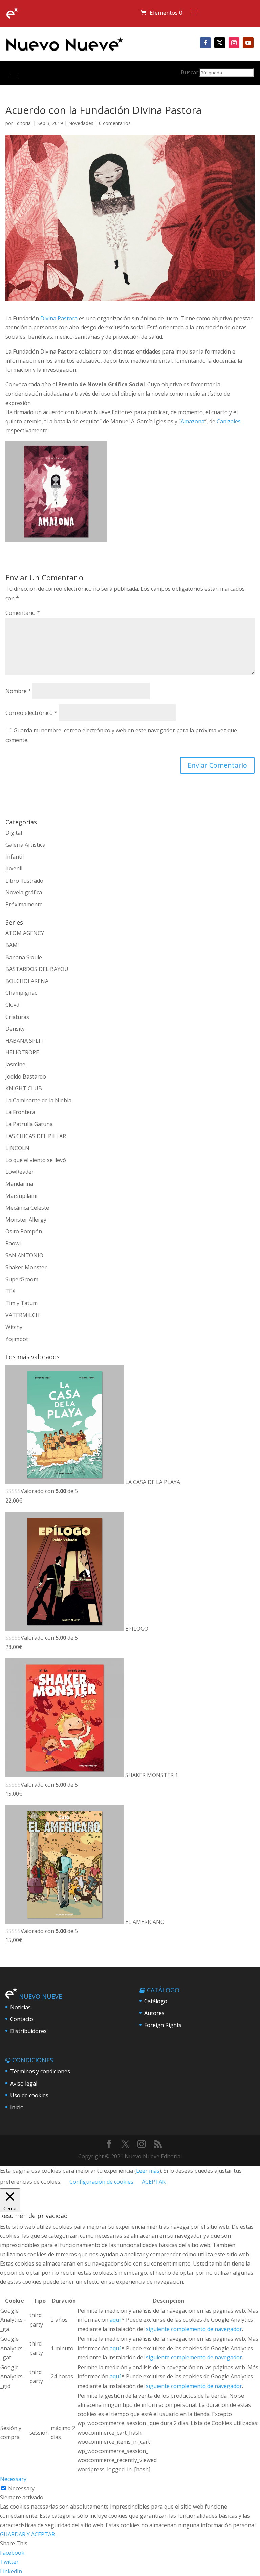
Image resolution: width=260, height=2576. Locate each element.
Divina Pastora (59, 318)
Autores (154, 2013)
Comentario (23, 613)
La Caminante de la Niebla (38, 1100)
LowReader (20, 1172)
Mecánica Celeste (27, 1208)
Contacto (22, 2019)
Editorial (23, 123)
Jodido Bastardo (26, 1076)
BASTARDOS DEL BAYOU (37, 969)
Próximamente (24, 904)
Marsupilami (21, 1196)
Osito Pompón (24, 1231)
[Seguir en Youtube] (248, 43)
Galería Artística (25, 845)
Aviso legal (24, 2084)
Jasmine (15, 1064)
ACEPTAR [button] (154, 2182)
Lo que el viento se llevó (36, 1160)
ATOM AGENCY (25, 933)
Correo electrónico (31, 713)
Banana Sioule (24, 957)
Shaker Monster (26, 1267)
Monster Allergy (26, 1220)
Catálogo (156, 2001)
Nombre (18, 691)
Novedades (81, 123)
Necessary (21, 2488)
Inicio (17, 2107)
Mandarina (19, 1184)
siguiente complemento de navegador (194, 2329)
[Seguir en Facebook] (205, 43)
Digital (14, 833)
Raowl (13, 1243)
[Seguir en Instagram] (234, 43)
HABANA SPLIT (25, 1041)
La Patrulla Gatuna (29, 1124)
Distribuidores (28, 2031)
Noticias (20, 2007)
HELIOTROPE (22, 1052)
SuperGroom (22, 1279)
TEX (10, 1291)
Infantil (15, 857)
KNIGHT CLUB (24, 1088)
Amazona (193, 421)
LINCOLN (17, 1148)
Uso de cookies (29, 2095)
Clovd (12, 1005)
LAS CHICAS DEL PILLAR (36, 1136)
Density (15, 1029)
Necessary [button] (13, 2479)
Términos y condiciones (40, 2071)
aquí (115, 2320)
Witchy (14, 1327)
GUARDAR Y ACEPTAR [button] (27, 2534)
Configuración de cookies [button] (101, 2182)
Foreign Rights (163, 2025)
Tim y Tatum (21, 1303)
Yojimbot (17, 1339)
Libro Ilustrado (24, 881)
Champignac (21, 993)
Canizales (229, 421)
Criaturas (17, 1017)
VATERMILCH (23, 1315)
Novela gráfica (24, 892)
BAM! (12, 945)
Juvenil (14, 868)
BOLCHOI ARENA (27, 981)
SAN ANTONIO (24, 1255)
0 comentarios (115, 123)
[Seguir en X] (220, 43)
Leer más (148, 2171)
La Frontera (20, 1112)
